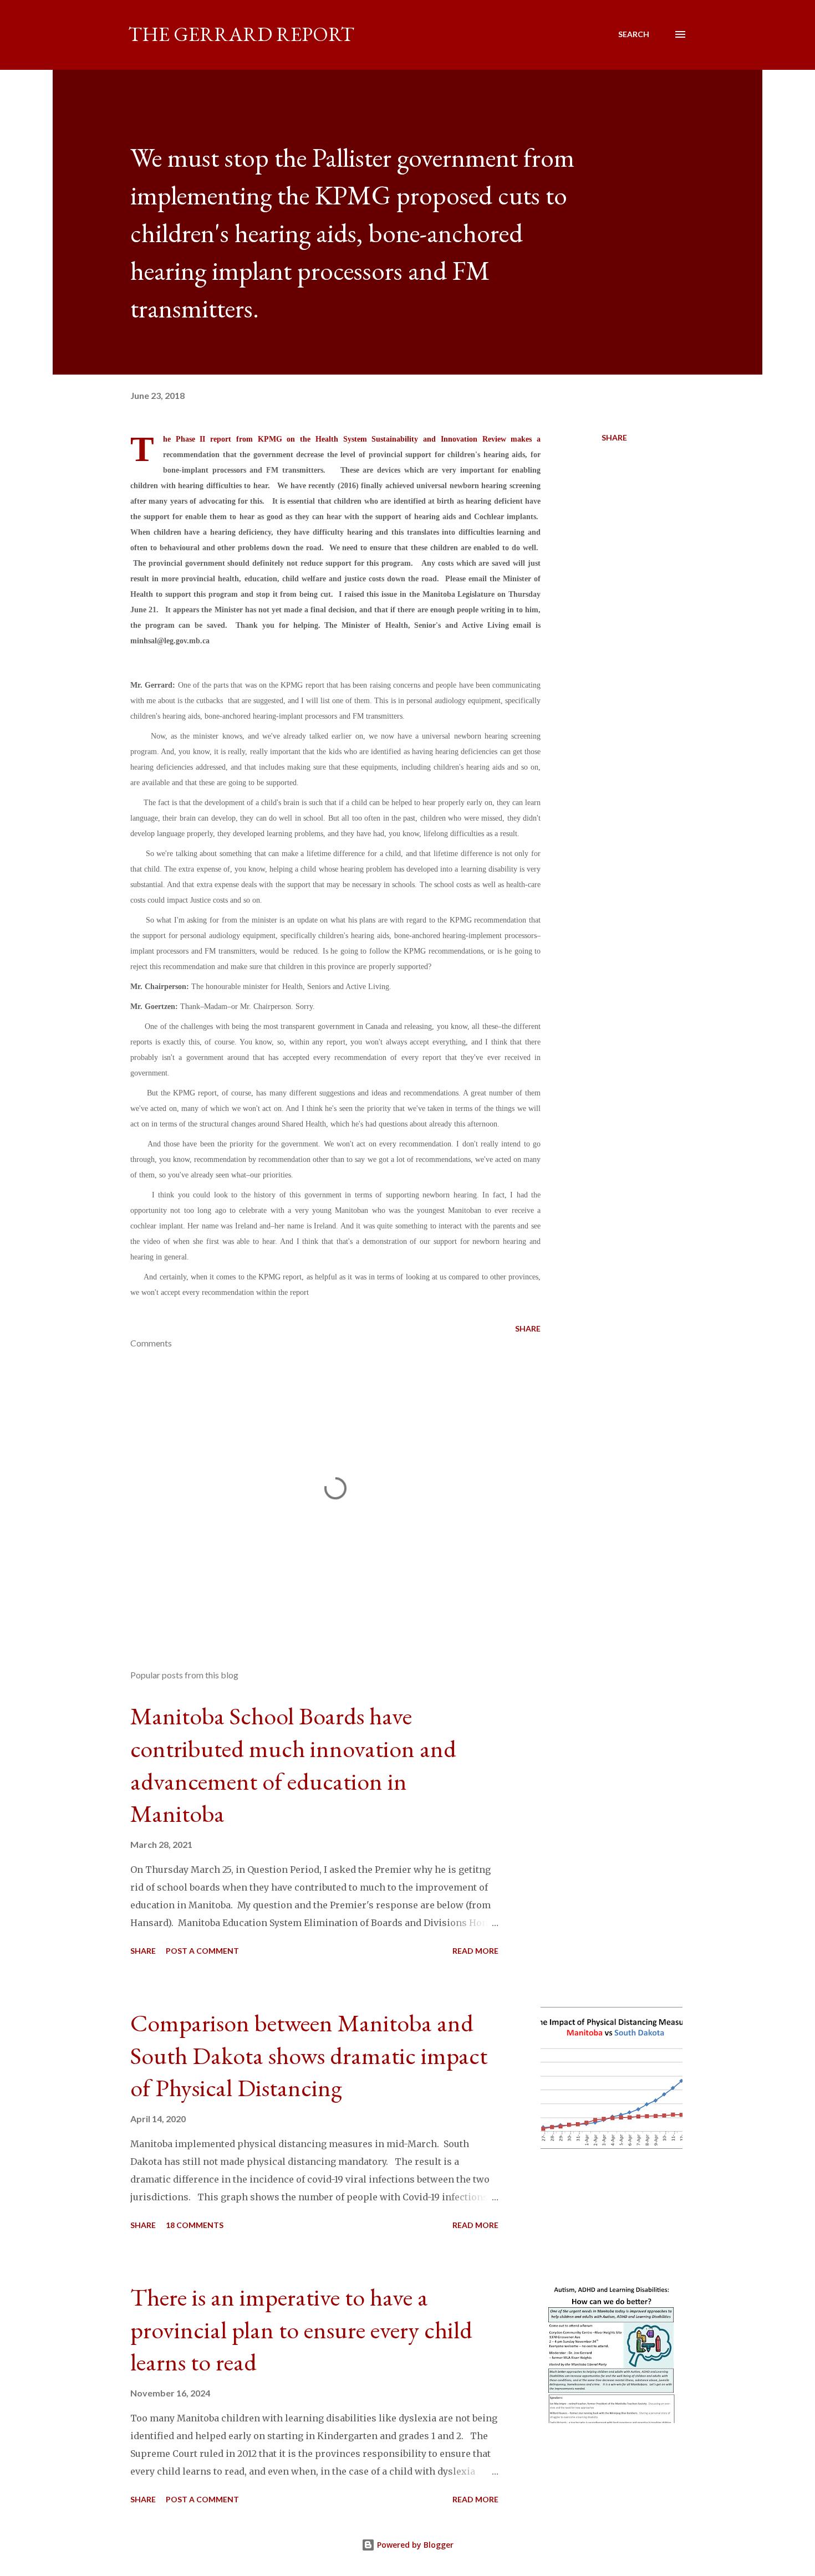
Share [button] (614, 437)
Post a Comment (202, 1951)
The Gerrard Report (241, 34)
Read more (475, 1951)
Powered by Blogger (414, 2545)
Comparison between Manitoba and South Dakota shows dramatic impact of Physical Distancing (309, 2055)
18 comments (195, 2225)
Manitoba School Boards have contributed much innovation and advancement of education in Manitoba (293, 1765)
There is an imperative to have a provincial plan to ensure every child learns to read (301, 2329)
